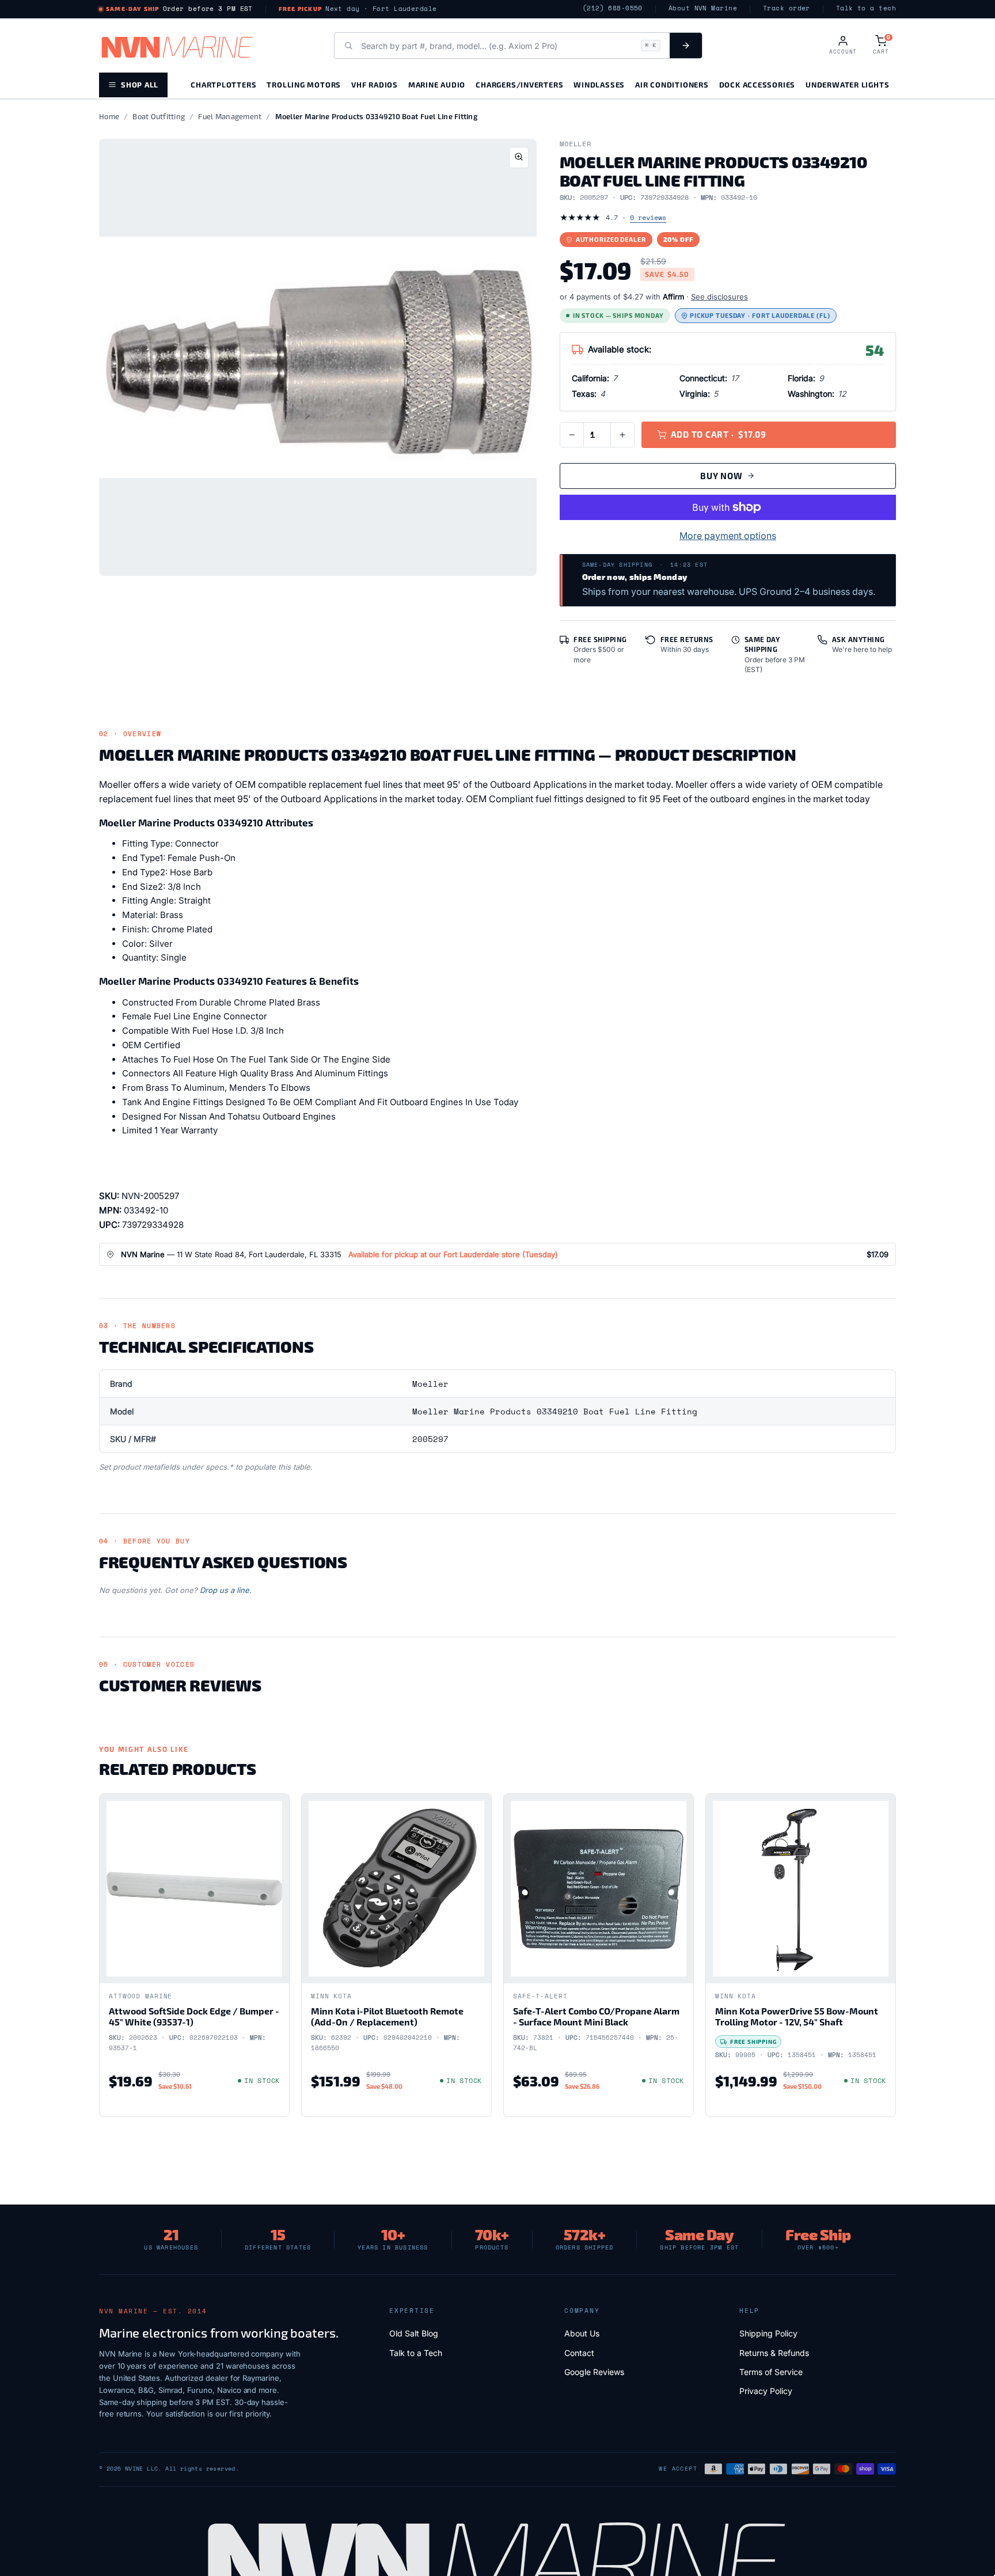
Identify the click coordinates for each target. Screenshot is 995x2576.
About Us (582, 2333)
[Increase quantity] (622, 435)
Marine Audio (437, 84)
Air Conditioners (672, 84)
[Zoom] (519, 158)
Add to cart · (719, 434)
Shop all (140, 84)
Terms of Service (771, 2372)
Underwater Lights (847, 84)
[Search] (686, 45)
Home (109, 116)
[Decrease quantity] (572, 435)
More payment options (728, 536)
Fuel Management (230, 116)
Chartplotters (223, 84)
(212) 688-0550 (613, 8)
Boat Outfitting (159, 116)
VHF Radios (375, 84)
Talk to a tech (866, 8)
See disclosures (719, 297)
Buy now (721, 476)
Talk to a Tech (416, 2353)
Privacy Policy (766, 2391)
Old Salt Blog (414, 2333)
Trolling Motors (304, 84)
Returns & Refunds (774, 2353)
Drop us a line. (226, 1590)
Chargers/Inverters (519, 84)
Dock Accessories (757, 84)
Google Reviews (594, 2372)
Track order (787, 8)
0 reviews (648, 217)
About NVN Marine (703, 8)
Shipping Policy (768, 2333)
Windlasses (599, 84)
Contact (579, 2353)
